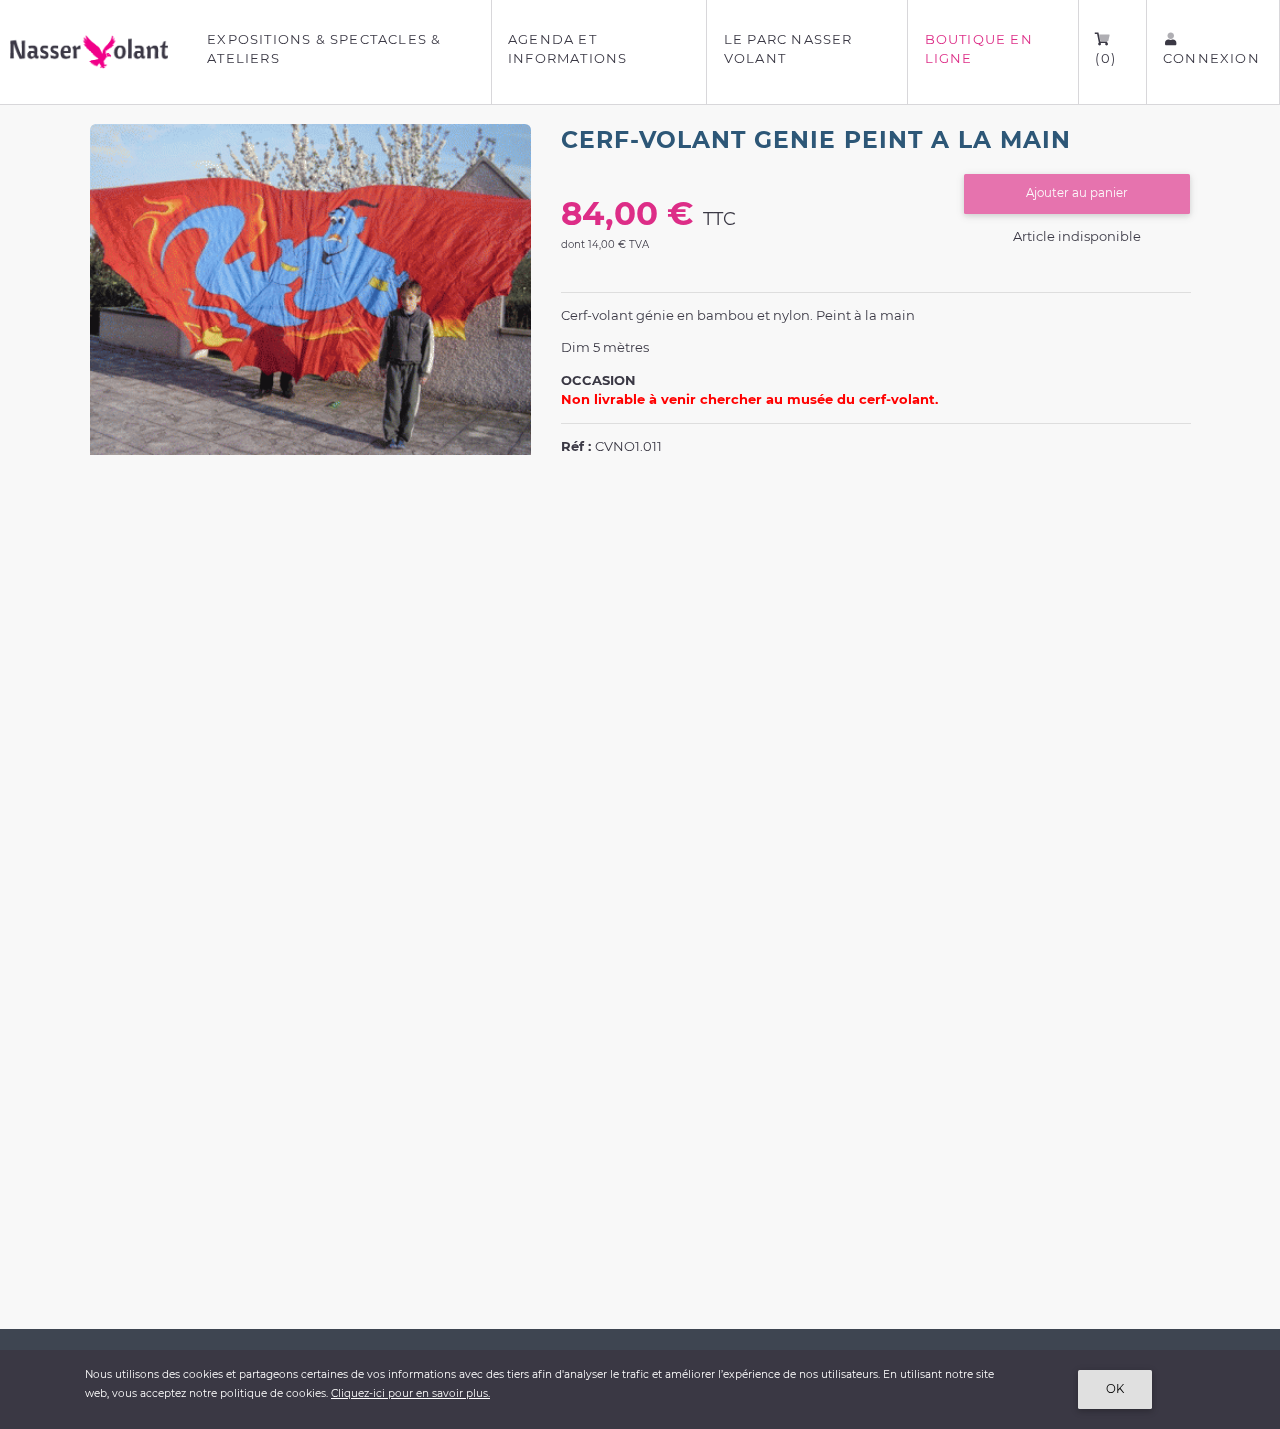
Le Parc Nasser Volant (788, 49)
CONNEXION (1211, 58)
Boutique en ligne (979, 49)
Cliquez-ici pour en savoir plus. (410, 1393)
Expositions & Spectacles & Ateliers (324, 49)
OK (1115, 1389)
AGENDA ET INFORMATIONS (567, 49)
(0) (1105, 58)
